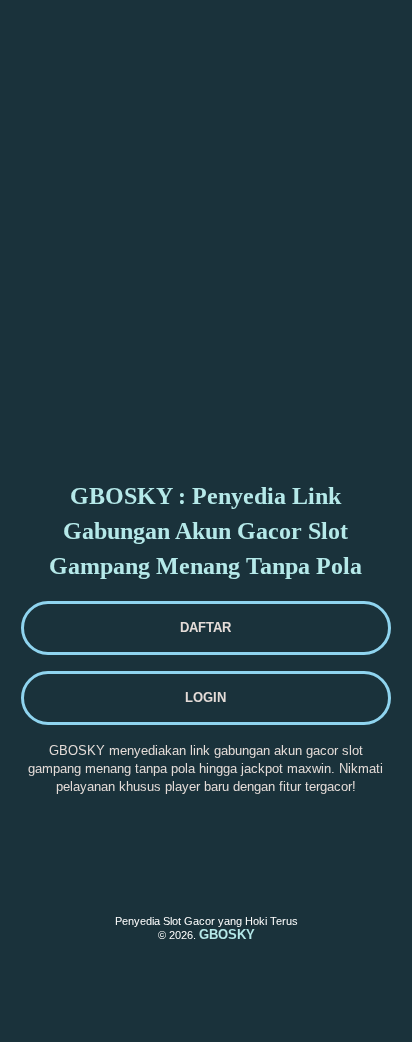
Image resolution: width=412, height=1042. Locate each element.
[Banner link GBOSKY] (91, 46)
